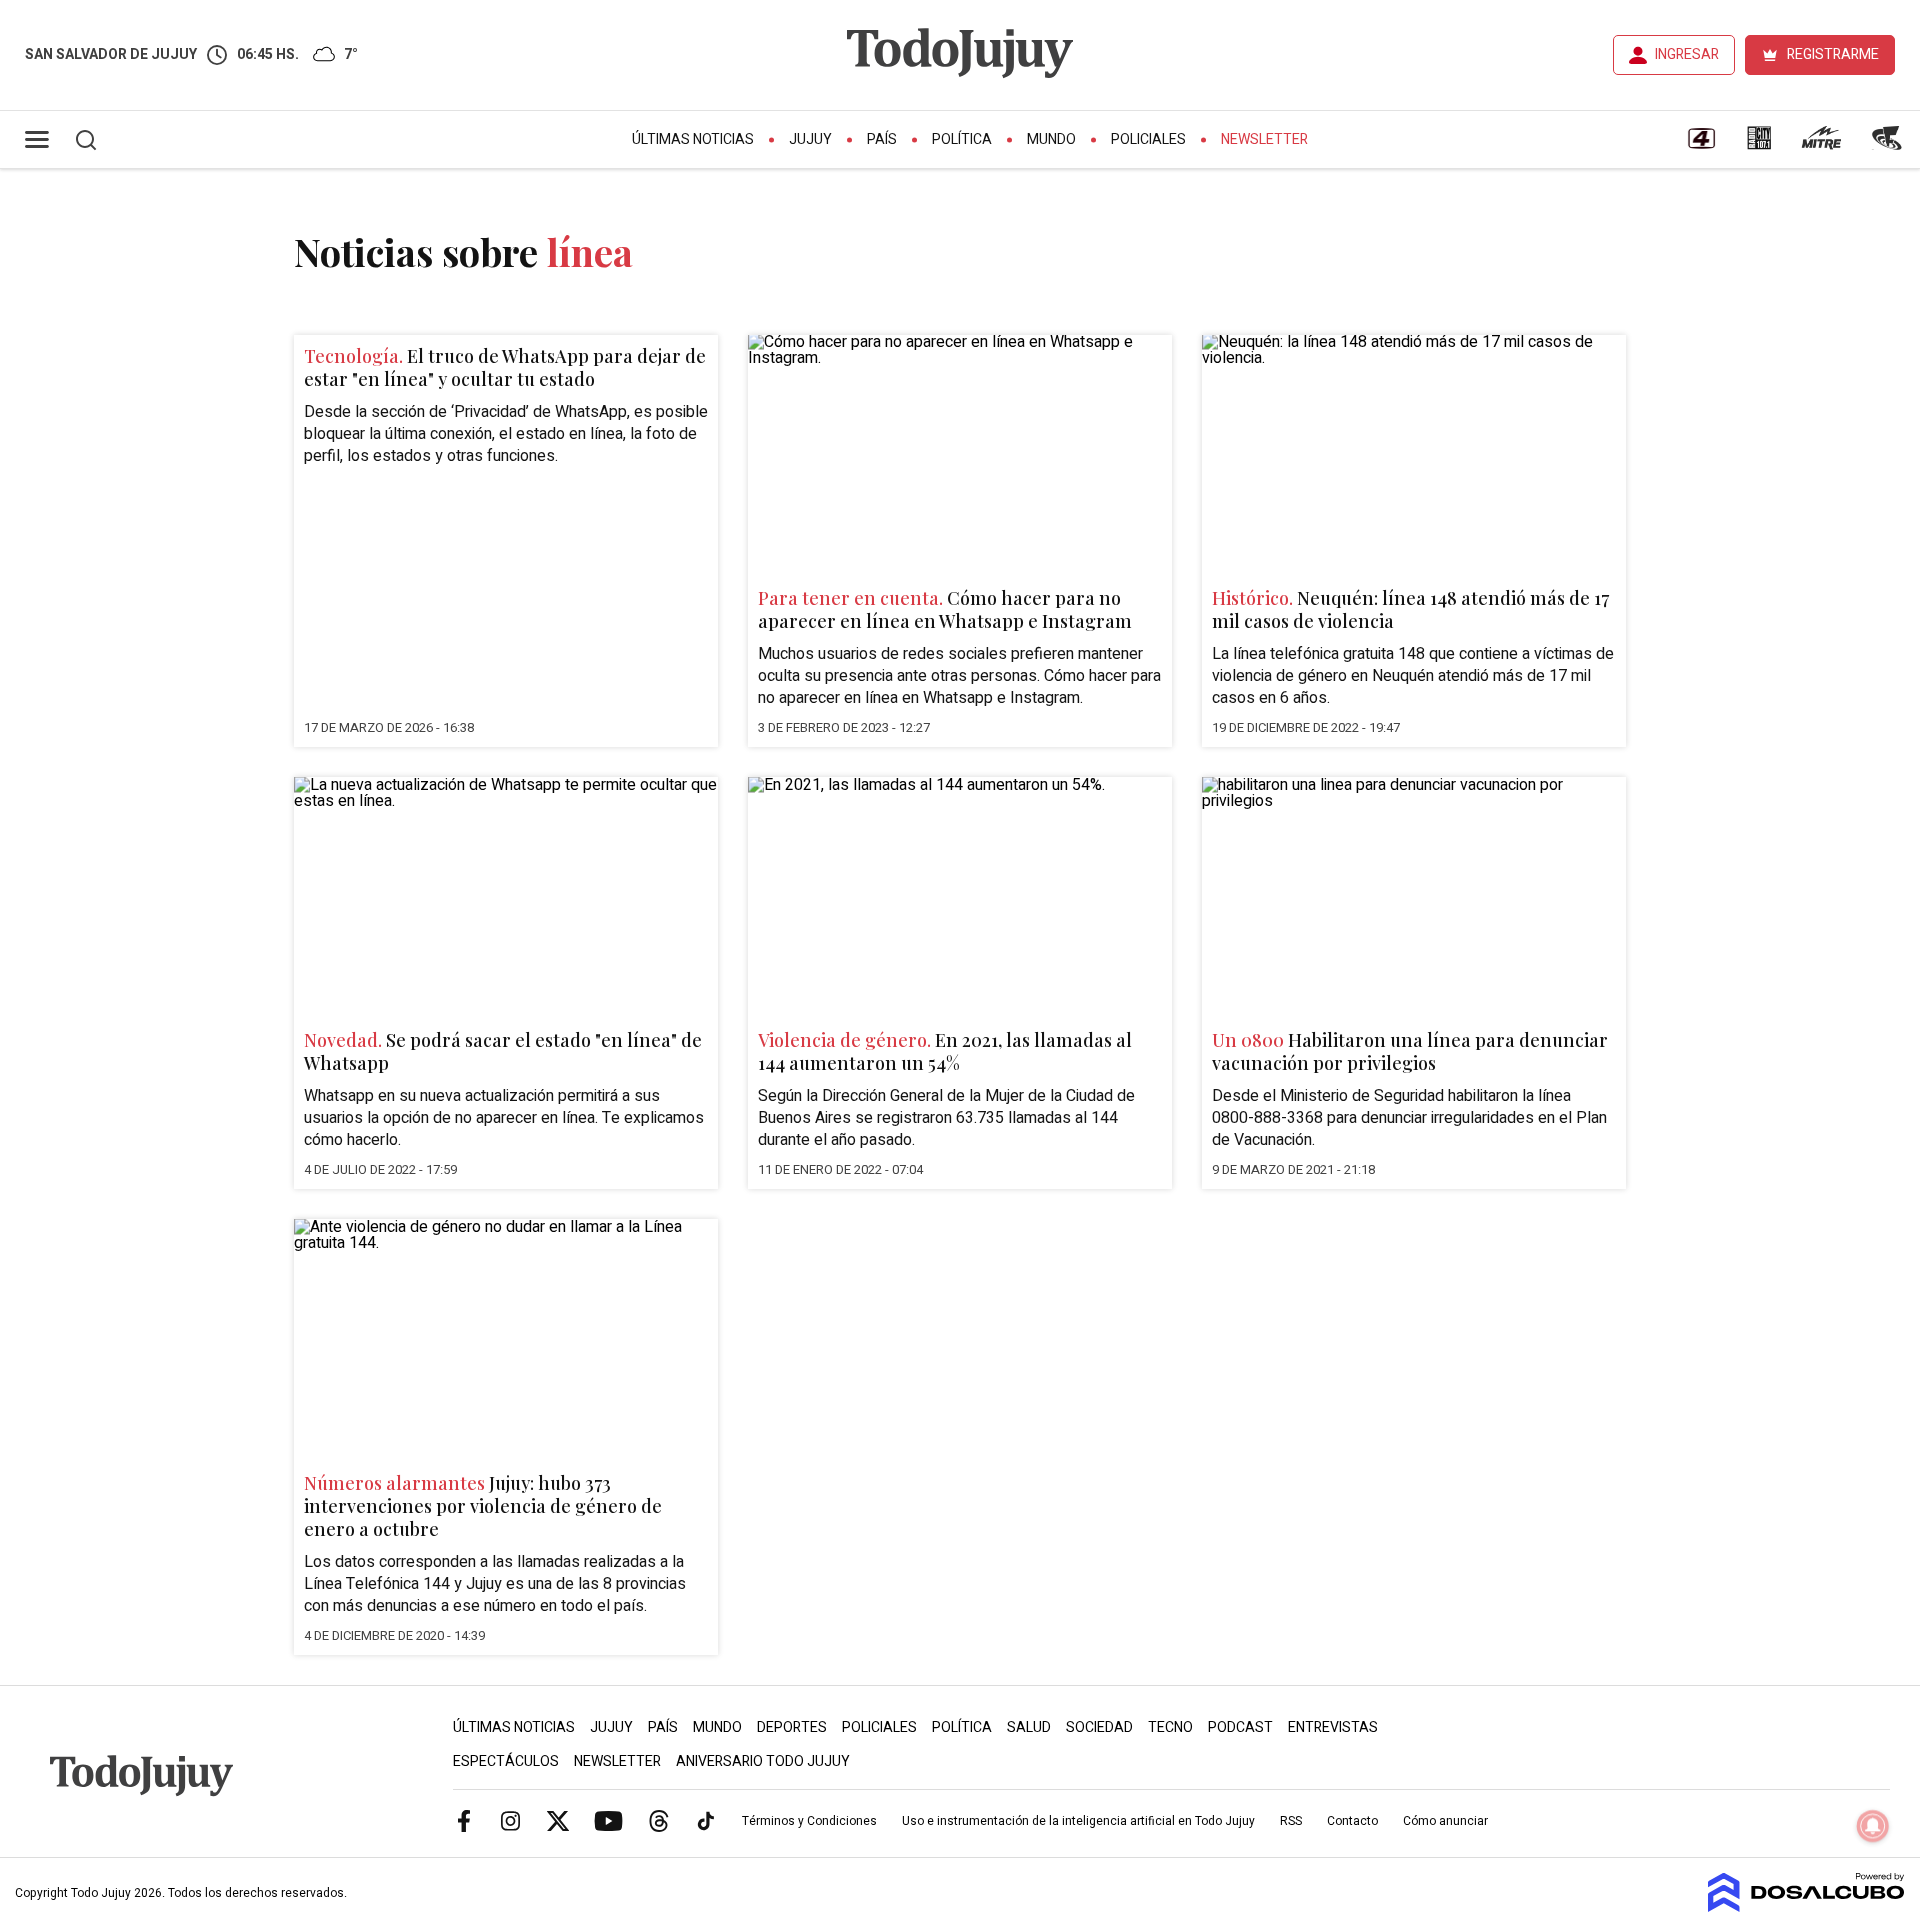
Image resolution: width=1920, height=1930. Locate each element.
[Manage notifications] (1873, 1826)
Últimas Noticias (693, 139)
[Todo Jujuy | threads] (659, 1820)
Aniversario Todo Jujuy (763, 1761)
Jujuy (810, 139)
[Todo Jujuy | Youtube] (608, 1820)
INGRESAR (1687, 54)
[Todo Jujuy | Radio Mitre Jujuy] (1821, 145)
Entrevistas (1333, 1727)
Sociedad (1099, 1727)
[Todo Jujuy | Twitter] (558, 1820)
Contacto (1352, 1821)
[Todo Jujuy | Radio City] (1759, 145)
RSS (1291, 1821)
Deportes (792, 1727)
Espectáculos (506, 1761)
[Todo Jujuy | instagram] (511, 1820)
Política (962, 139)
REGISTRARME (1833, 54)
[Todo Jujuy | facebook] (464, 1820)
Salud (1029, 1727)
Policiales (1148, 139)
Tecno (1170, 1727)
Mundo (1051, 139)
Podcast (1240, 1727)
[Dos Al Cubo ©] (1806, 1907)
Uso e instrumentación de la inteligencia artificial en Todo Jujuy (1078, 1821)
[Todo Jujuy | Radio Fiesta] (1889, 145)
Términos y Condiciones (809, 1821)
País (882, 139)
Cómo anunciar (1445, 1821)
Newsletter (1264, 139)
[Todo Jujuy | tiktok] (706, 1820)
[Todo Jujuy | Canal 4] (1701, 145)
